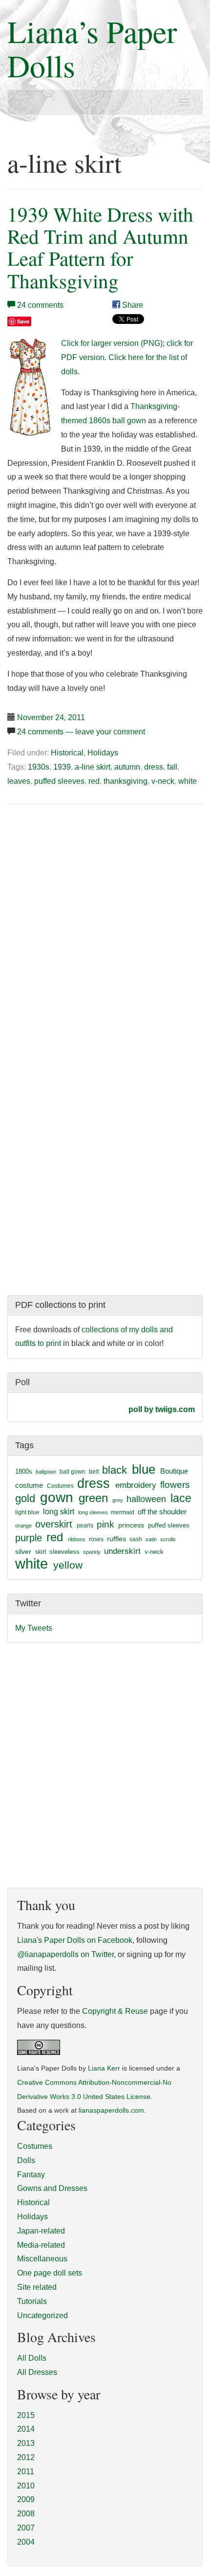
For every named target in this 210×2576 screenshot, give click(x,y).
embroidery (136, 1485)
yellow (68, 1565)
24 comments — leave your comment (81, 732)
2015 (26, 2415)
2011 (26, 2472)
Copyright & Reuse (115, 2011)
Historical (67, 753)
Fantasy (31, 2175)
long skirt (59, 1512)
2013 (26, 2443)
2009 (26, 2499)
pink (105, 1524)
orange (23, 1526)
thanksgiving (126, 781)
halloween (146, 1499)
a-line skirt (93, 767)
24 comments (40, 305)
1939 (62, 767)
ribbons (77, 1539)
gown (57, 1497)
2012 (26, 2457)
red (94, 781)
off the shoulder (162, 1512)
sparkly (92, 1552)
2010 (26, 2486)
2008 (26, 2514)
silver (23, 1551)
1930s (39, 767)
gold (25, 1498)
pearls (85, 1526)
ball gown (73, 1472)
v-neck (163, 781)
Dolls (26, 2160)
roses (96, 1539)
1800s (24, 1471)
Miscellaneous (42, 2259)
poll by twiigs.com (162, 1409)
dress (154, 767)
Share (132, 305)
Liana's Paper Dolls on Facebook (75, 1940)
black (115, 1470)
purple (29, 1538)
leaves (19, 781)
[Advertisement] (89, 887)
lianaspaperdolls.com (111, 2110)
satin (151, 1539)
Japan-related (41, 2231)
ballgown (46, 1472)
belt (94, 1472)
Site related (37, 2287)
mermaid (123, 1512)
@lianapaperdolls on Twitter (65, 1954)
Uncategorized (42, 2315)
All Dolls (32, 2358)
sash (136, 1539)
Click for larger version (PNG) (112, 343)
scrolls (168, 1539)
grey (118, 1500)
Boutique (174, 1471)
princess (131, 1525)
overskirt (54, 1524)
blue (144, 1469)
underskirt (122, 1551)
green (93, 1498)
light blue (27, 1512)
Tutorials (32, 2301)
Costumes (60, 1486)
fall (172, 767)
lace (181, 1498)
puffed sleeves (59, 781)
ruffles (116, 1539)
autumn (127, 767)
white (188, 781)
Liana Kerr (104, 2068)
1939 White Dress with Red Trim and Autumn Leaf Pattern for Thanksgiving (100, 247)
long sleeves (93, 1512)
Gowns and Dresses (52, 2188)
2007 (26, 2528)
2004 (26, 2542)
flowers (175, 1485)
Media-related (41, 2245)
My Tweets (34, 1628)
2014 (26, 2429)
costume (29, 1485)
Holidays (103, 753)
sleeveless (64, 1552)
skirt (41, 1552)
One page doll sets (50, 2273)
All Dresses (37, 2372)
